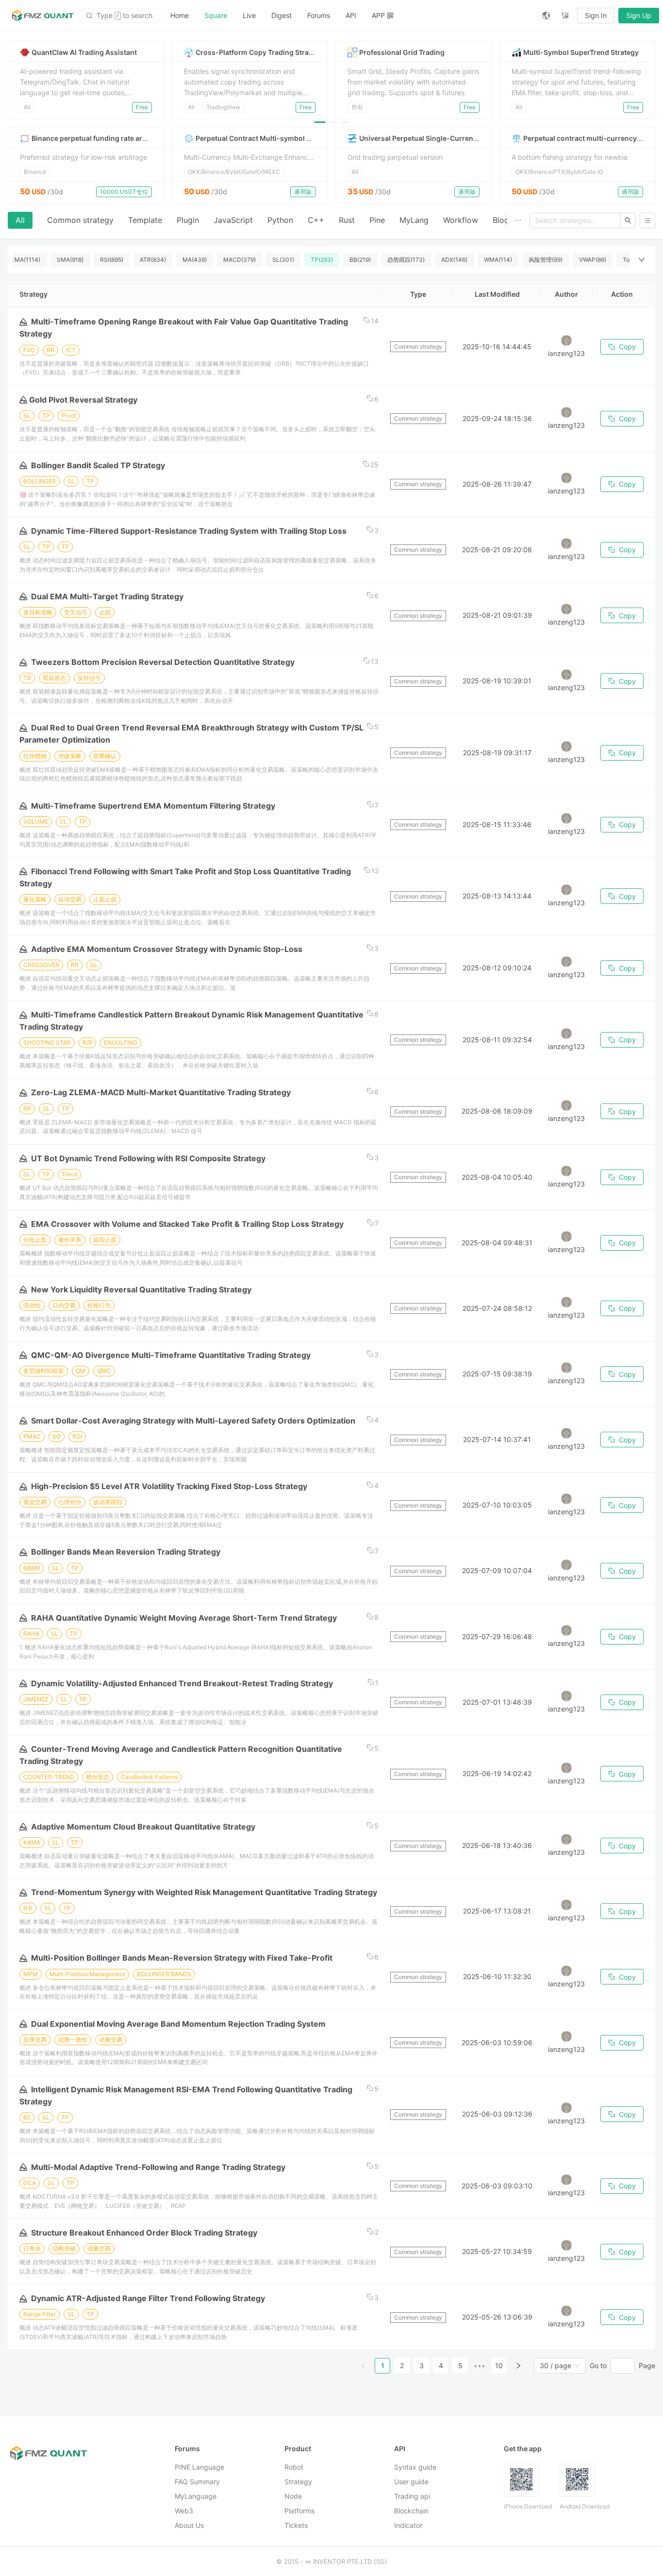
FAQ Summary (197, 2482)
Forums (319, 15)
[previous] (21, 80)
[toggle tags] (642, 260)
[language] (546, 16)
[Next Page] (518, 2366)
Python (280, 220)
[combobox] (555, 2366)
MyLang (414, 220)
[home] (43, 16)
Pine (377, 220)
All (20, 220)
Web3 (184, 2511)
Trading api (412, 2496)
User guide (411, 2482)
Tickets (296, 2525)
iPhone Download (528, 2506)
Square (216, 15)
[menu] (348, 15)
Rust (347, 220)
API (351, 15)
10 (499, 2365)
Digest (282, 15)
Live (249, 15)
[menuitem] (180, 16)
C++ (316, 220)
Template (145, 220)
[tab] (20, 220)
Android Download (585, 2506)
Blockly (506, 220)
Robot (294, 2467)
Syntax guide (415, 2467)
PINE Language (199, 2467)
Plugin (188, 220)
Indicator (408, 2525)
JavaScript (233, 220)
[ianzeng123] (566, 340)
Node (293, 2496)
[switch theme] (565, 16)
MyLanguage (196, 2496)
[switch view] (647, 220)
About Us (189, 2525)
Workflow (461, 220)
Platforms (299, 2511)
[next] (642, 80)
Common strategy (80, 220)
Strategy (298, 2482)
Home (180, 15)
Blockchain (411, 2511)
